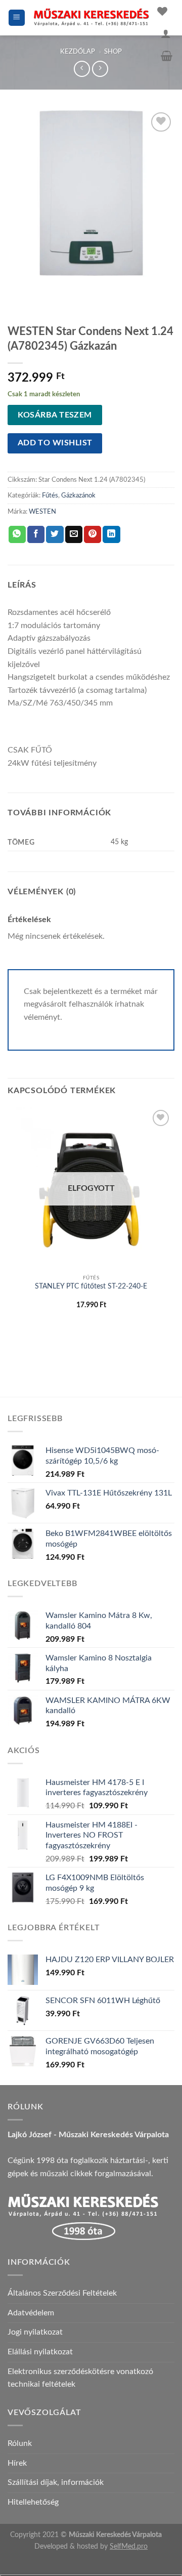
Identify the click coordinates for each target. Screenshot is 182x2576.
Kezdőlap (78, 52)
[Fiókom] (166, 33)
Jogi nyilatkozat (35, 2332)
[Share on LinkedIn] (111, 534)
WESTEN (42, 512)
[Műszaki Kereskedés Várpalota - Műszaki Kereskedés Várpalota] (92, 18)
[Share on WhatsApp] (17, 534)
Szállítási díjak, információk (56, 2482)
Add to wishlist (55, 443)
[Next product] (82, 69)
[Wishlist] (162, 11)
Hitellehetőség (33, 2502)
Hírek (17, 2463)
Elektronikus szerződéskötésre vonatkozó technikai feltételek (80, 2378)
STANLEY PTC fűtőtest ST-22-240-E (91, 1286)
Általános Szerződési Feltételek (62, 2293)
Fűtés (50, 495)
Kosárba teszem (55, 415)
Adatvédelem (31, 2313)
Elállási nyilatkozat (40, 2352)
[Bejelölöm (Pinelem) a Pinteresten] (93, 534)
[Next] (45, 287)
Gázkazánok (78, 495)
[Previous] (17, 287)
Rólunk (20, 2443)
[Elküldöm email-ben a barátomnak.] (74, 534)
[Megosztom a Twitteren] (55, 534)
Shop (113, 52)
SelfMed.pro (129, 2546)
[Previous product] (100, 69)
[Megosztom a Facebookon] (36, 534)
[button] (17, 18)
